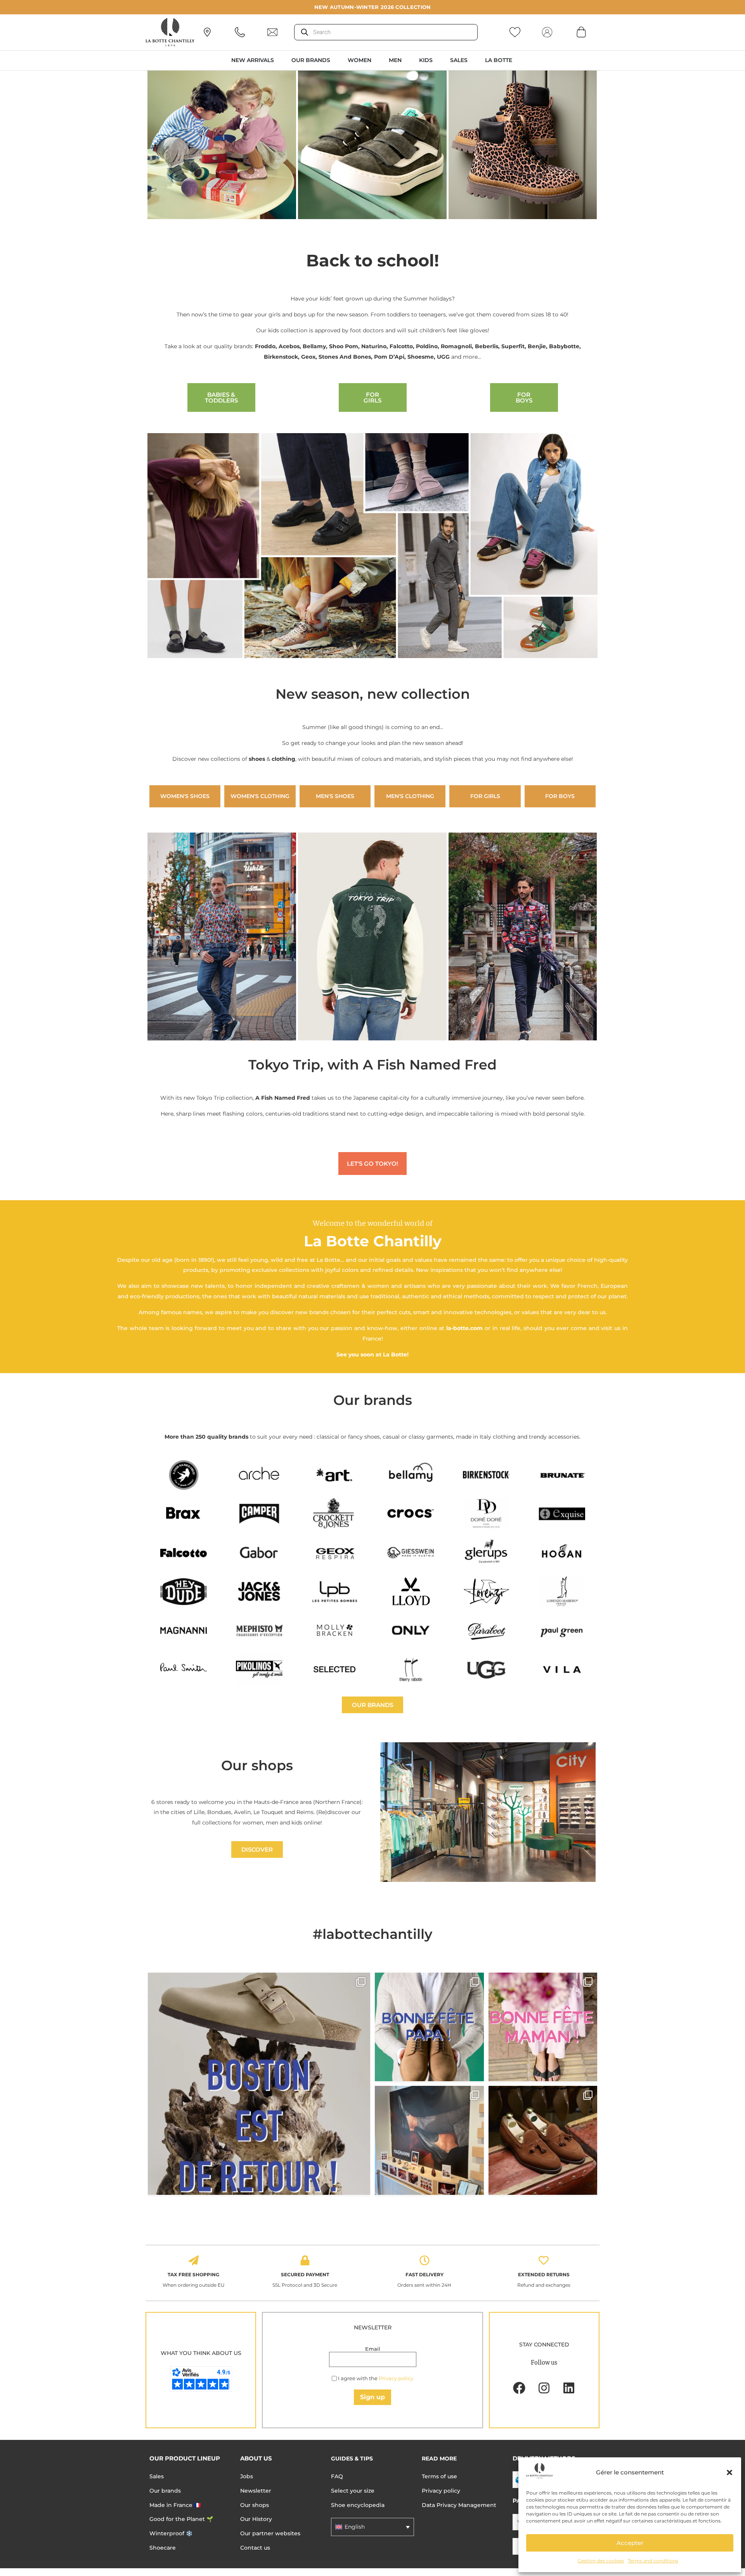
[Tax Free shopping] (194, 2260)
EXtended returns (544, 2275)
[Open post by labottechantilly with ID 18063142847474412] (543, 2027)
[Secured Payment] (305, 2260)
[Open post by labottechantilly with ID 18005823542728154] (543, 2140)
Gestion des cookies (601, 2561)
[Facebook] (519, 2388)
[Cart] (581, 32)
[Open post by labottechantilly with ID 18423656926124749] (429, 2140)
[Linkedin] (569, 2388)
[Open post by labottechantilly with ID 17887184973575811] (259, 2084)
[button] (729, 2472)
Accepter (630, 2543)
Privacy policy (396, 2378)
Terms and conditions (653, 2561)
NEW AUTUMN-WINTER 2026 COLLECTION (373, 7)
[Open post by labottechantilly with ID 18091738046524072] (429, 2027)
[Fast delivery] (424, 2260)
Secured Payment (305, 2275)
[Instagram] (544, 2388)
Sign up (372, 2397)
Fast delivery (424, 2275)
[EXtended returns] (544, 2260)
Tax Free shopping (193, 2275)
